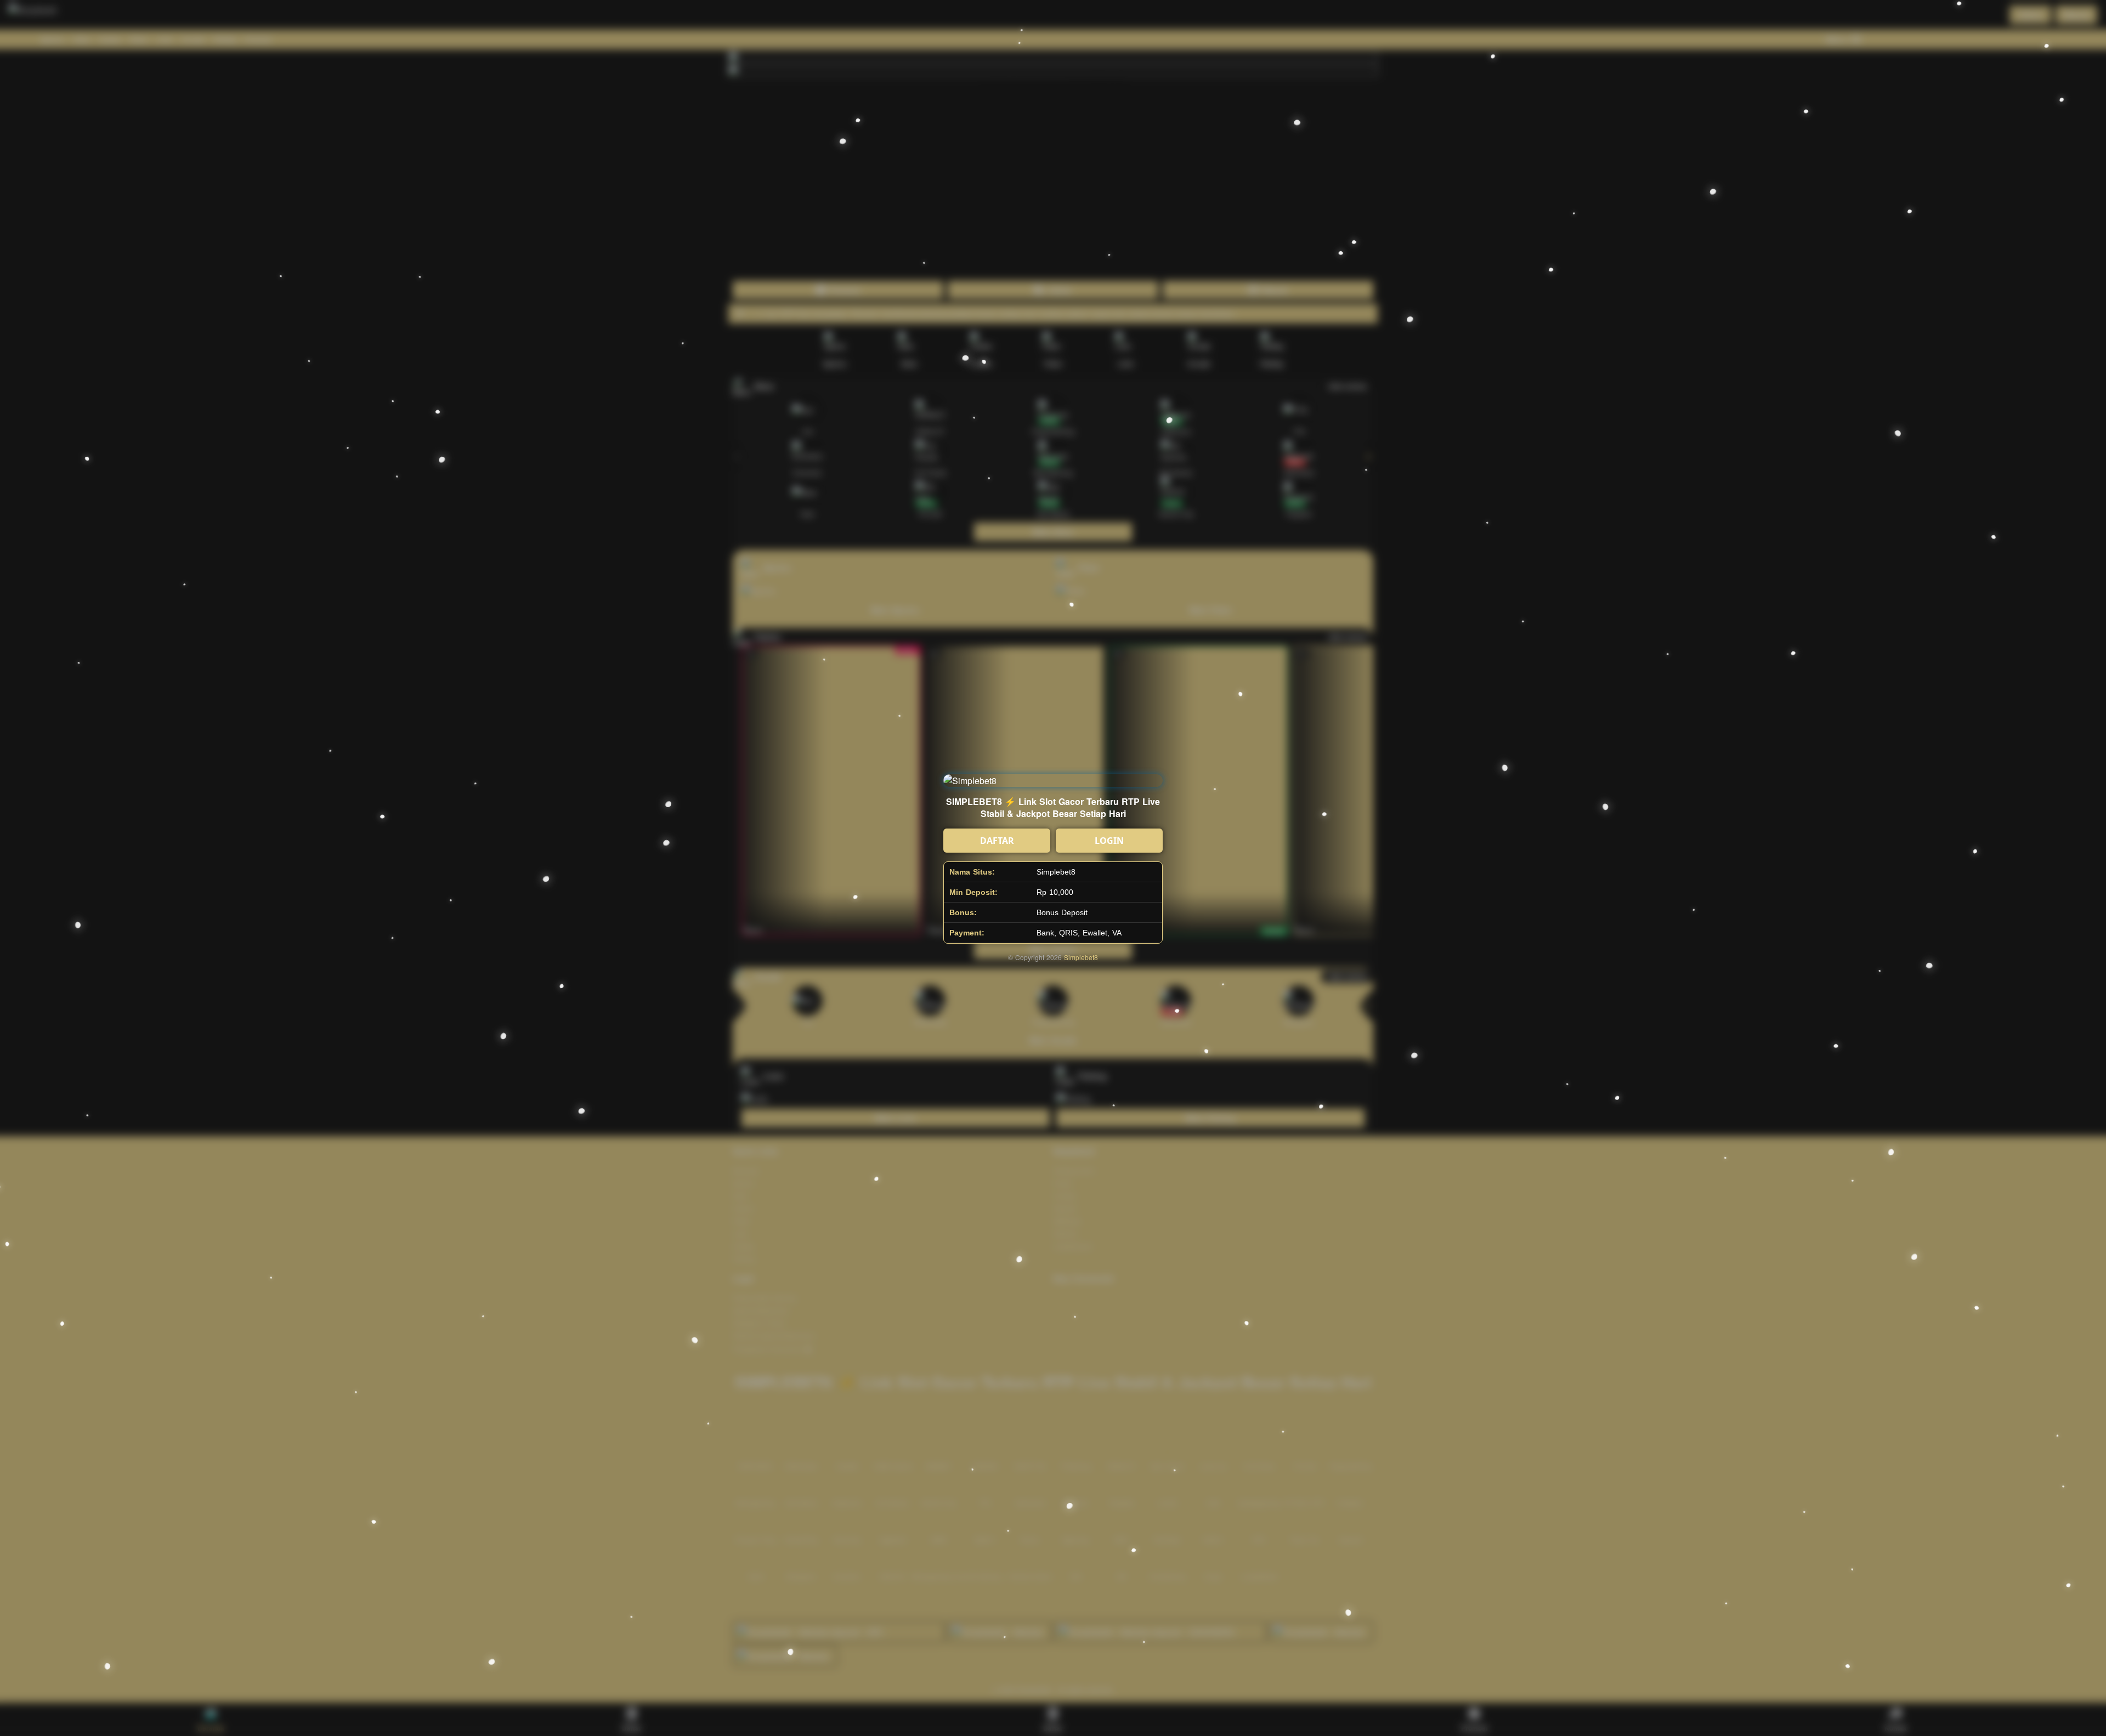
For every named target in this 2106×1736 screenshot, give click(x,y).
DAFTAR (997, 841)
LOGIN (1109, 841)
